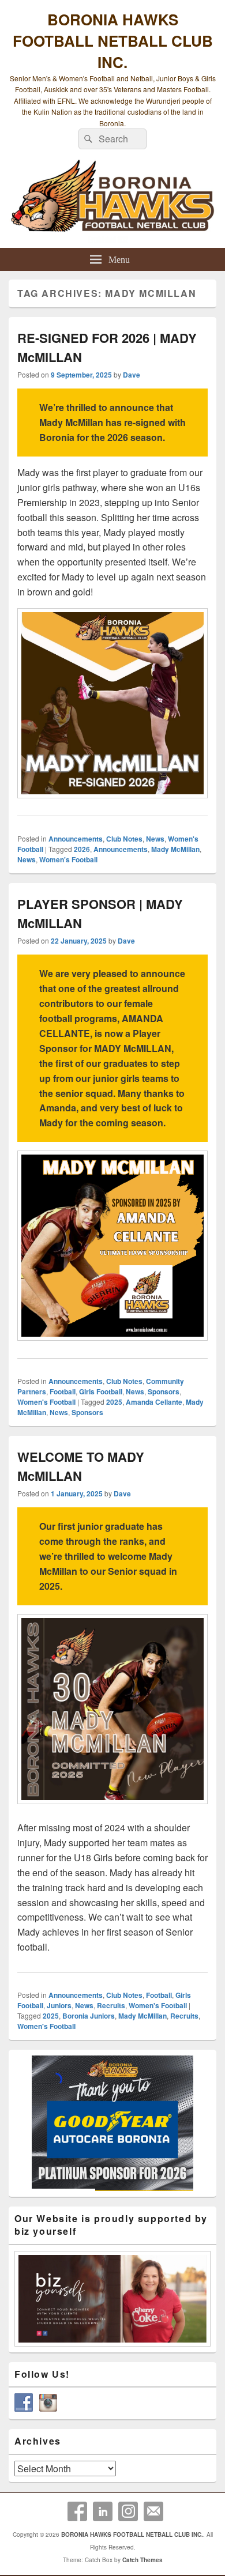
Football (63, 1391)
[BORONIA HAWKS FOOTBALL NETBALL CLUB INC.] (112, 201)
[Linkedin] (103, 2511)
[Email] (153, 2511)
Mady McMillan (175, 849)
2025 (114, 1402)
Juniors (59, 2005)
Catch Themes (142, 2560)
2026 (82, 849)
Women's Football (68, 859)
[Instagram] (128, 2511)
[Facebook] (77, 2511)
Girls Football (101, 1391)
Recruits (111, 2005)
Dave (132, 375)
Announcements (76, 839)
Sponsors (164, 1391)
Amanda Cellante (154, 1402)
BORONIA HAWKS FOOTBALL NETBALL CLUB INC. (113, 41)
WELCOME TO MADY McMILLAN (81, 1466)
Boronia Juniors (89, 2016)
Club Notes (124, 839)
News (155, 839)
